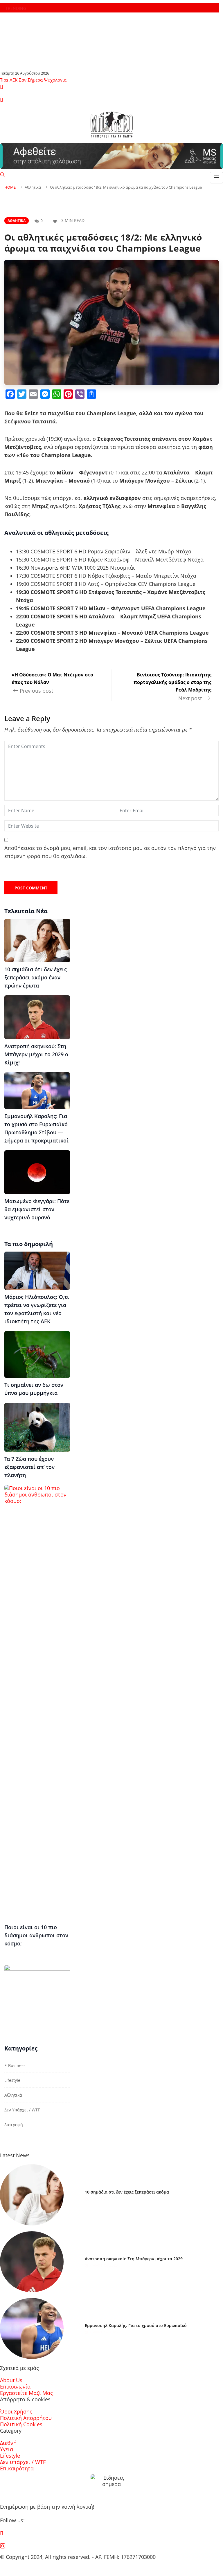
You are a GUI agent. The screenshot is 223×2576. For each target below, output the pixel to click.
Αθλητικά (17, 221)
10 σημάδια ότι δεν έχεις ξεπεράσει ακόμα (127, 2192)
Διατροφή (14, 2125)
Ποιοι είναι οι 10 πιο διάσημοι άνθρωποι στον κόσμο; (36, 1935)
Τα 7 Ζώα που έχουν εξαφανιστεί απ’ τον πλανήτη (29, 1467)
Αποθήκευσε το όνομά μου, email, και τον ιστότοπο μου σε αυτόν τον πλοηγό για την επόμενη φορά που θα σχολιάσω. (110, 852)
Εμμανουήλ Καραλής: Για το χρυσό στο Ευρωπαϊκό (136, 2325)
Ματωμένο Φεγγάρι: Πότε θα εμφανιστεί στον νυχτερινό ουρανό (37, 1209)
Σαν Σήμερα (31, 80)
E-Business (15, 2065)
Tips (4, 80)
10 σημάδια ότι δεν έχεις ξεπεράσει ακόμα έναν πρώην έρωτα (36, 977)
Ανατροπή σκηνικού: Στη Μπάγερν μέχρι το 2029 (134, 2259)
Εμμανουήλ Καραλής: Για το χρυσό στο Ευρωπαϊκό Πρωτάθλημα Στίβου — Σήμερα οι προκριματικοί (36, 1128)
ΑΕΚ (14, 80)
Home (10, 187)
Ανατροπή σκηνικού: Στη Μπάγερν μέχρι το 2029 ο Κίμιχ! (36, 1054)
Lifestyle (12, 2080)
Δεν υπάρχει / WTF (22, 2110)
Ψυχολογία (55, 80)
